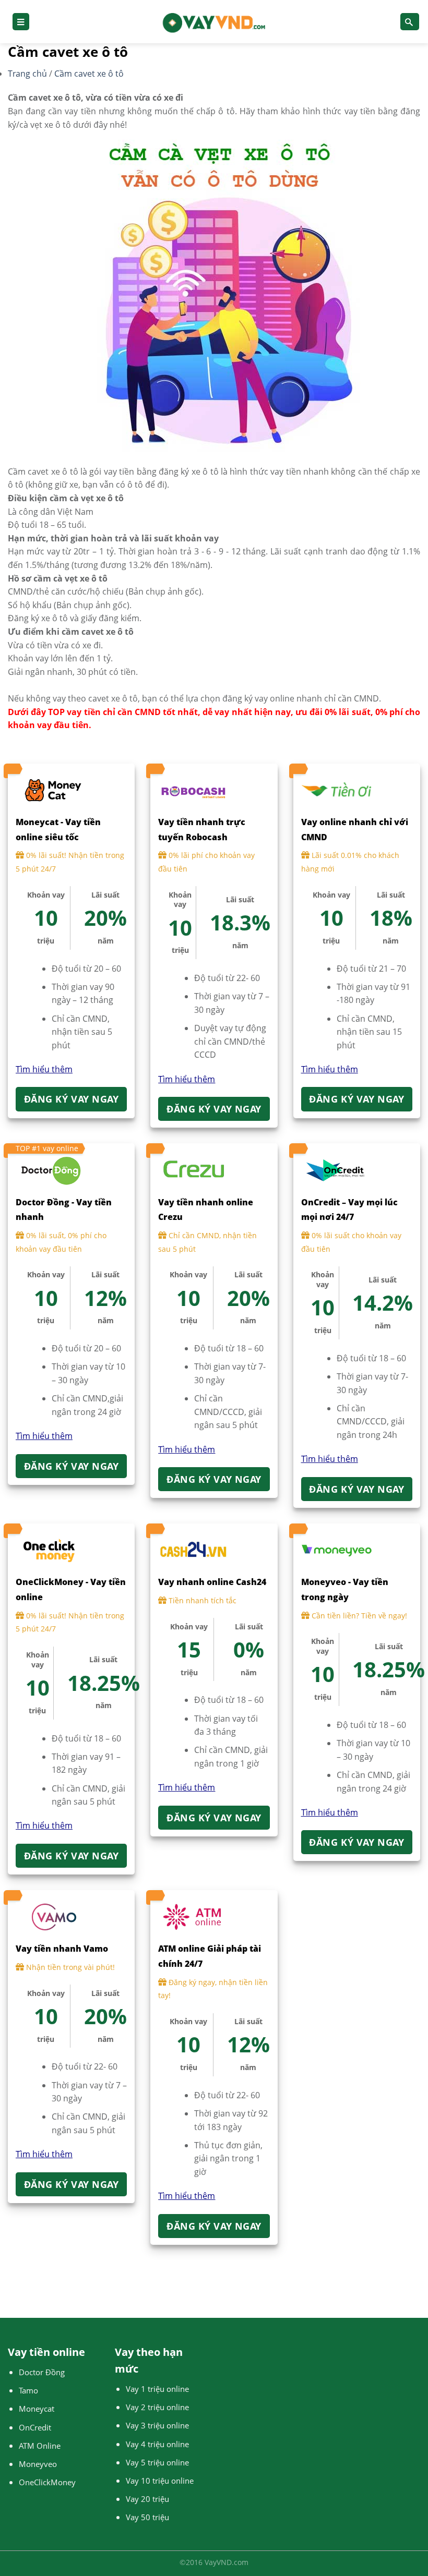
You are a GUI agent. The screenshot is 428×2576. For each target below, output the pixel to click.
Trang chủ (28, 74)
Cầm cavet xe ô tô (89, 74)
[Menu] (21, 22)
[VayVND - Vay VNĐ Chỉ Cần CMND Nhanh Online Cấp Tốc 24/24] (214, 22)
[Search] (410, 22)
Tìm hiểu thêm (44, 1069)
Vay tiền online (46, 2352)
